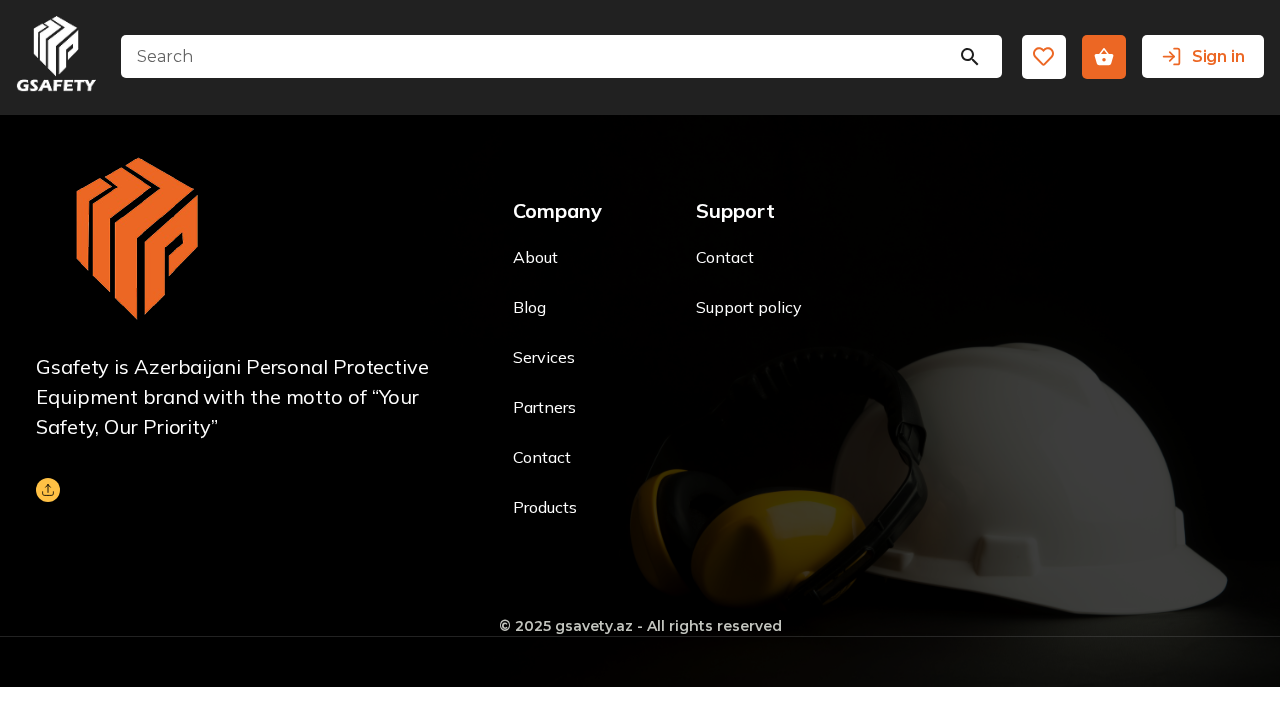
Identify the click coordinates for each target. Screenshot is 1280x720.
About (535, 257)
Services (544, 357)
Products (545, 507)
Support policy (749, 307)
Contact (542, 457)
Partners (544, 407)
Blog (529, 307)
